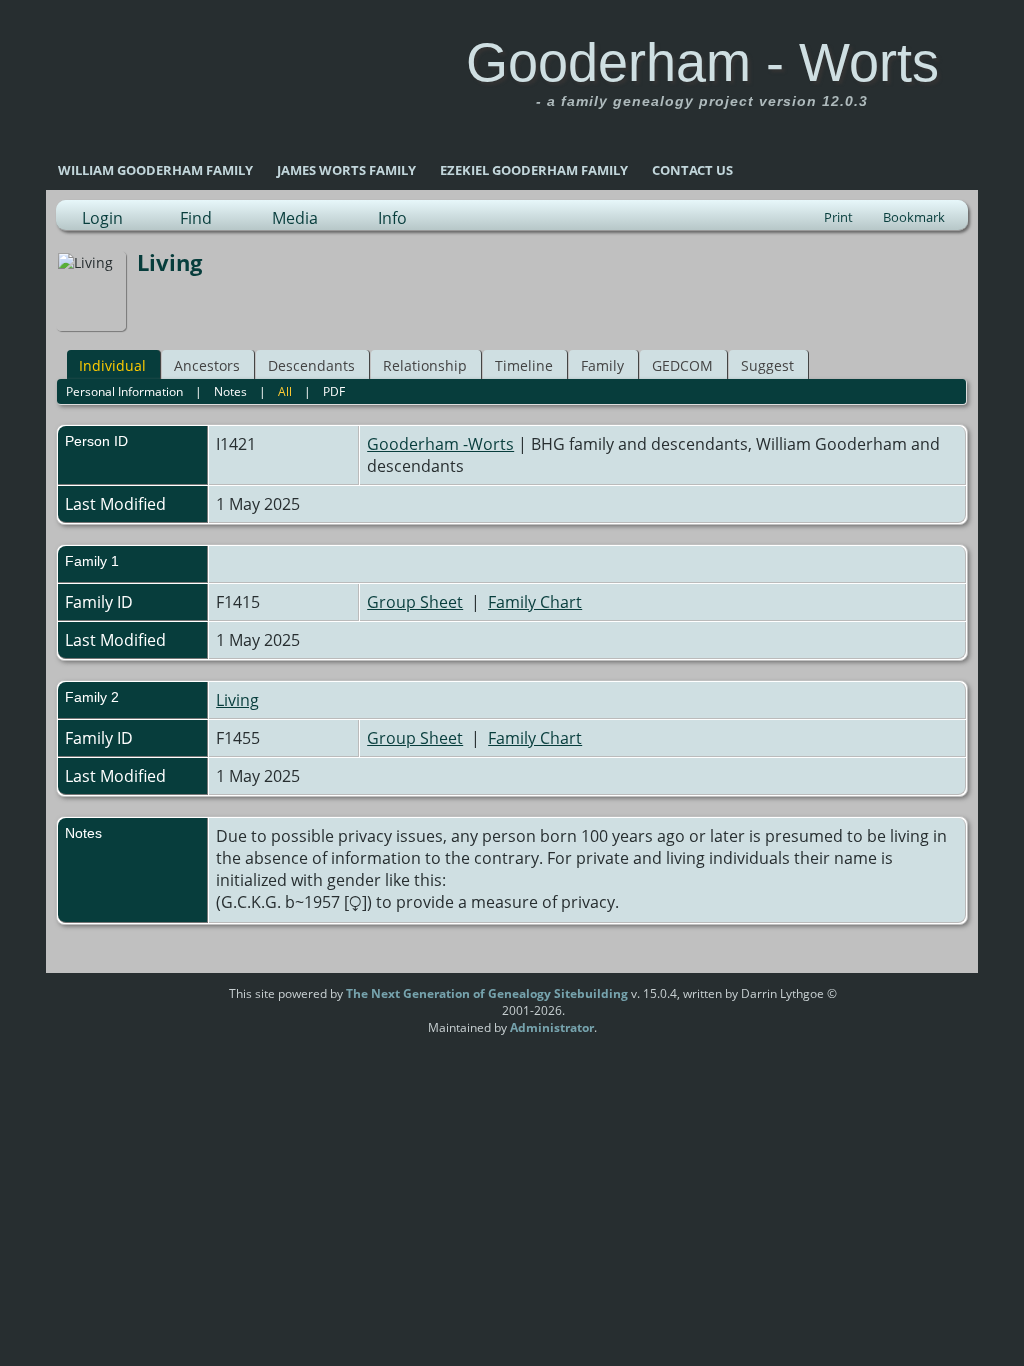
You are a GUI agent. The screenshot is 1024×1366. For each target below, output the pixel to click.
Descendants (311, 365)
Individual (112, 365)
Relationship (425, 365)
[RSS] (191, 1001)
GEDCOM (682, 365)
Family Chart (535, 602)
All (285, 391)
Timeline (524, 365)
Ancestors (207, 365)
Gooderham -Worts (440, 444)
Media (295, 218)
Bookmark (914, 217)
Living (237, 700)
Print (838, 217)
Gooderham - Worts (702, 62)
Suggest (767, 365)
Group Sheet (415, 602)
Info (392, 218)
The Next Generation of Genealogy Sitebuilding (487, 993)
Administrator (552, 1027)
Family (602, 365)
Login (102, 218)
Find (196, 218)
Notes (230, 391)
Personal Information (124, 391)
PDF (334, 391)
